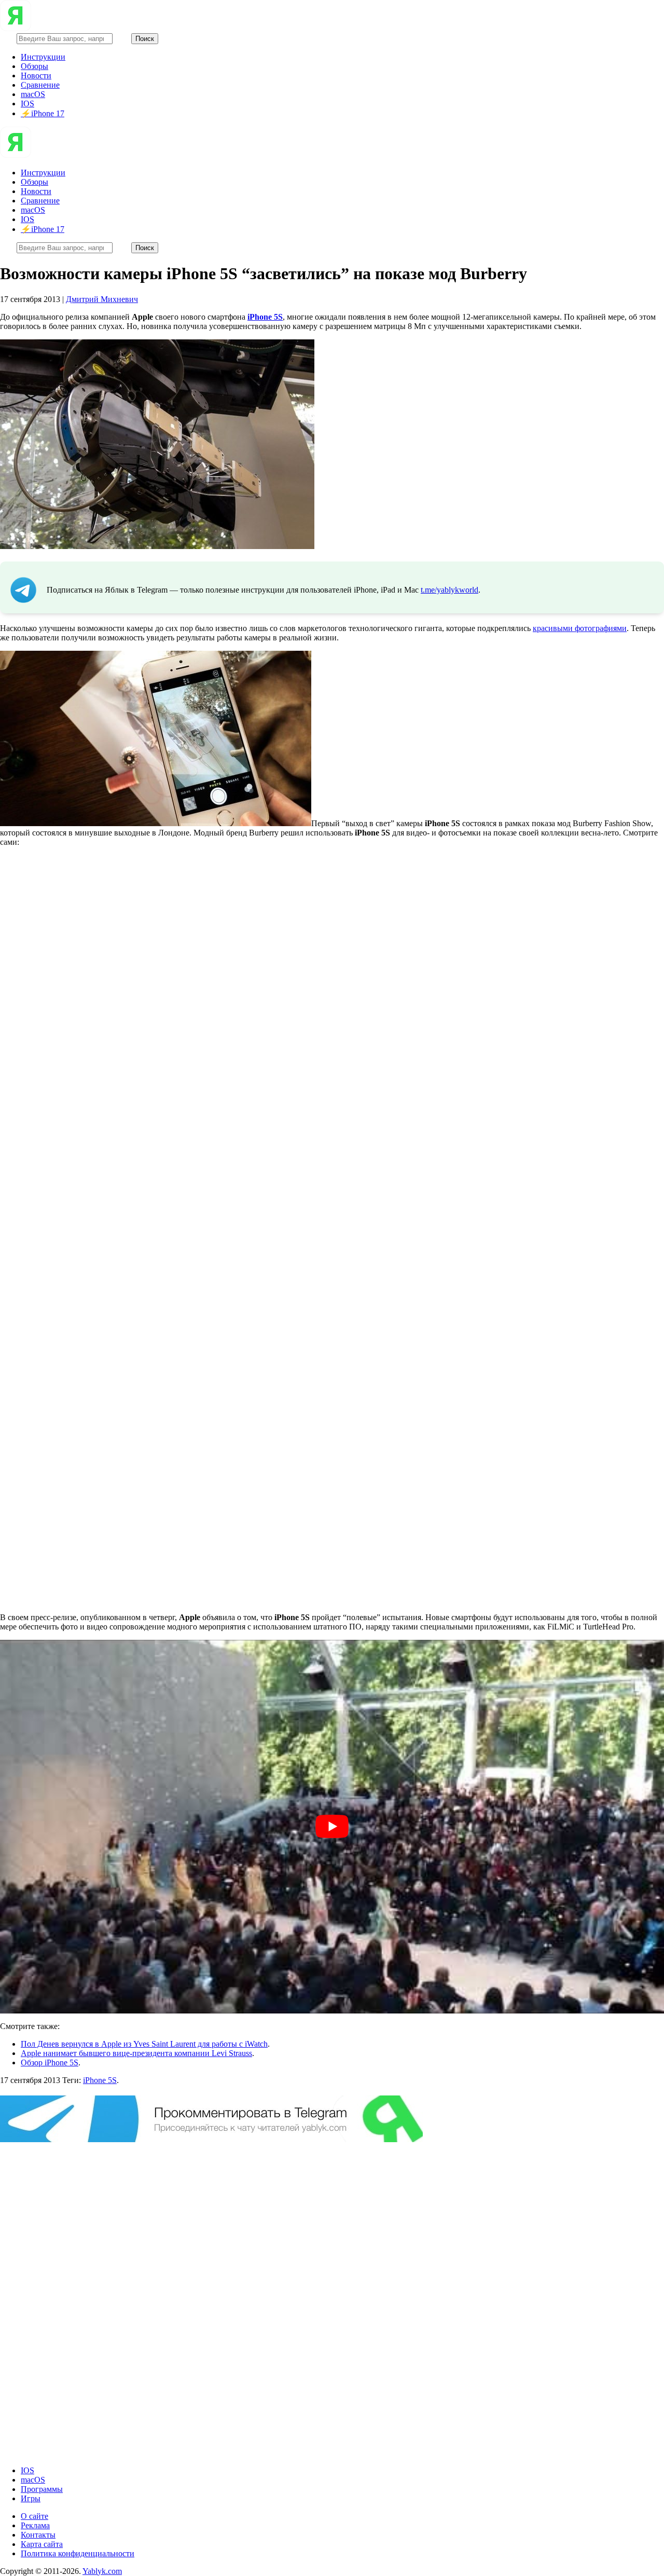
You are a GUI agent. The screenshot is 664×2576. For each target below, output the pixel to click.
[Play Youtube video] (332, 1827)
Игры (31, 2498)
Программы (42, 2489)
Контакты (38, 2535)
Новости (36, 76)
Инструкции (43, 57)
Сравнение (40, 85)
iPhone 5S (100, 2080)
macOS (33, 94)
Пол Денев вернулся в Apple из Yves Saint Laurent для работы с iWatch (144, 2044)
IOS (27, 104)
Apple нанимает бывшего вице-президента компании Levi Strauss (136, 2053)
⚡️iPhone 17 (43, 113)
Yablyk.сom (102, 2571)
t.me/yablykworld (449, 590)
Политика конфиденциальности (78, 2553)
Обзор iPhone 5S (50, 2063)
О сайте (34, 2516)
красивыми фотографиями (580, 628)
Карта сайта (42, 2544)
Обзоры (34, 66)
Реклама (35, 2525)
